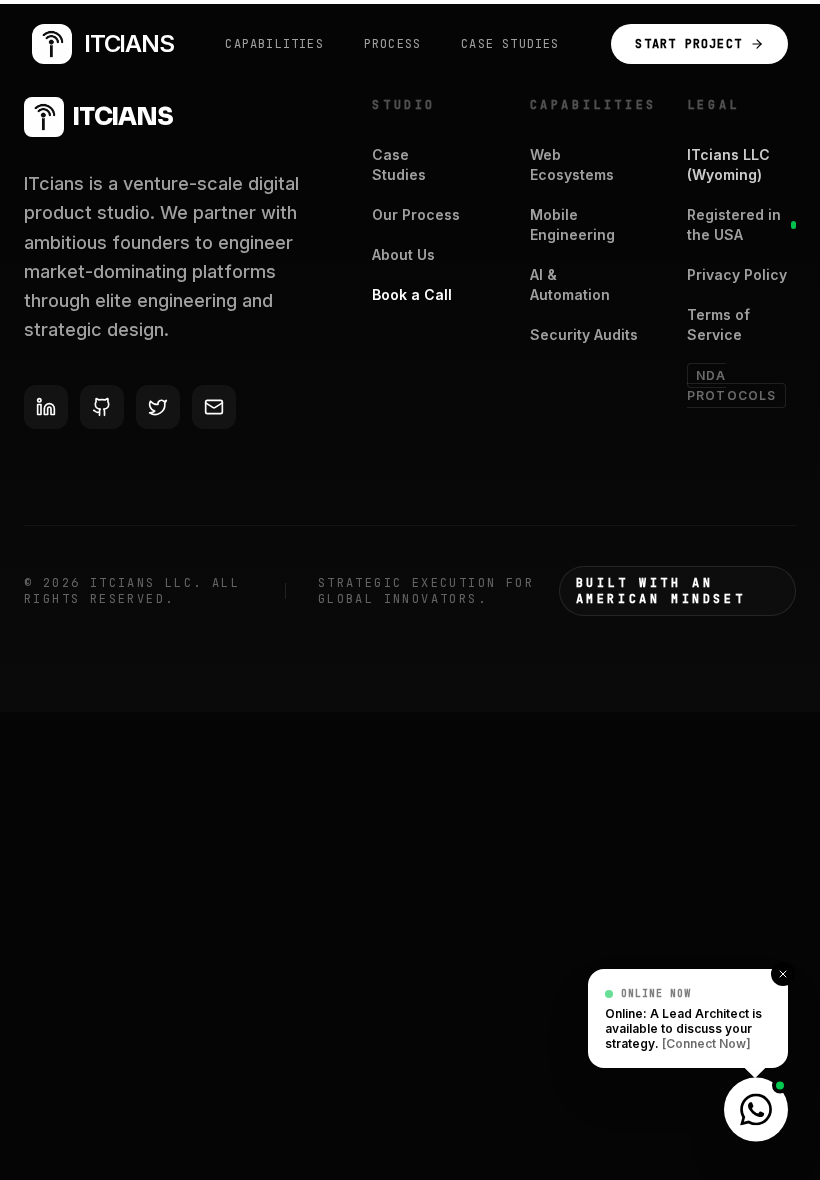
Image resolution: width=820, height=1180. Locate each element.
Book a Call (412, 294)
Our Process (416, 214)
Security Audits (584, 334)
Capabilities (274, 44)
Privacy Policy (737, 274)
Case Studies (510, 44)
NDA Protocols (732, 385)
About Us (403, 254)
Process (392, 44)
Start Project (688, 44)
